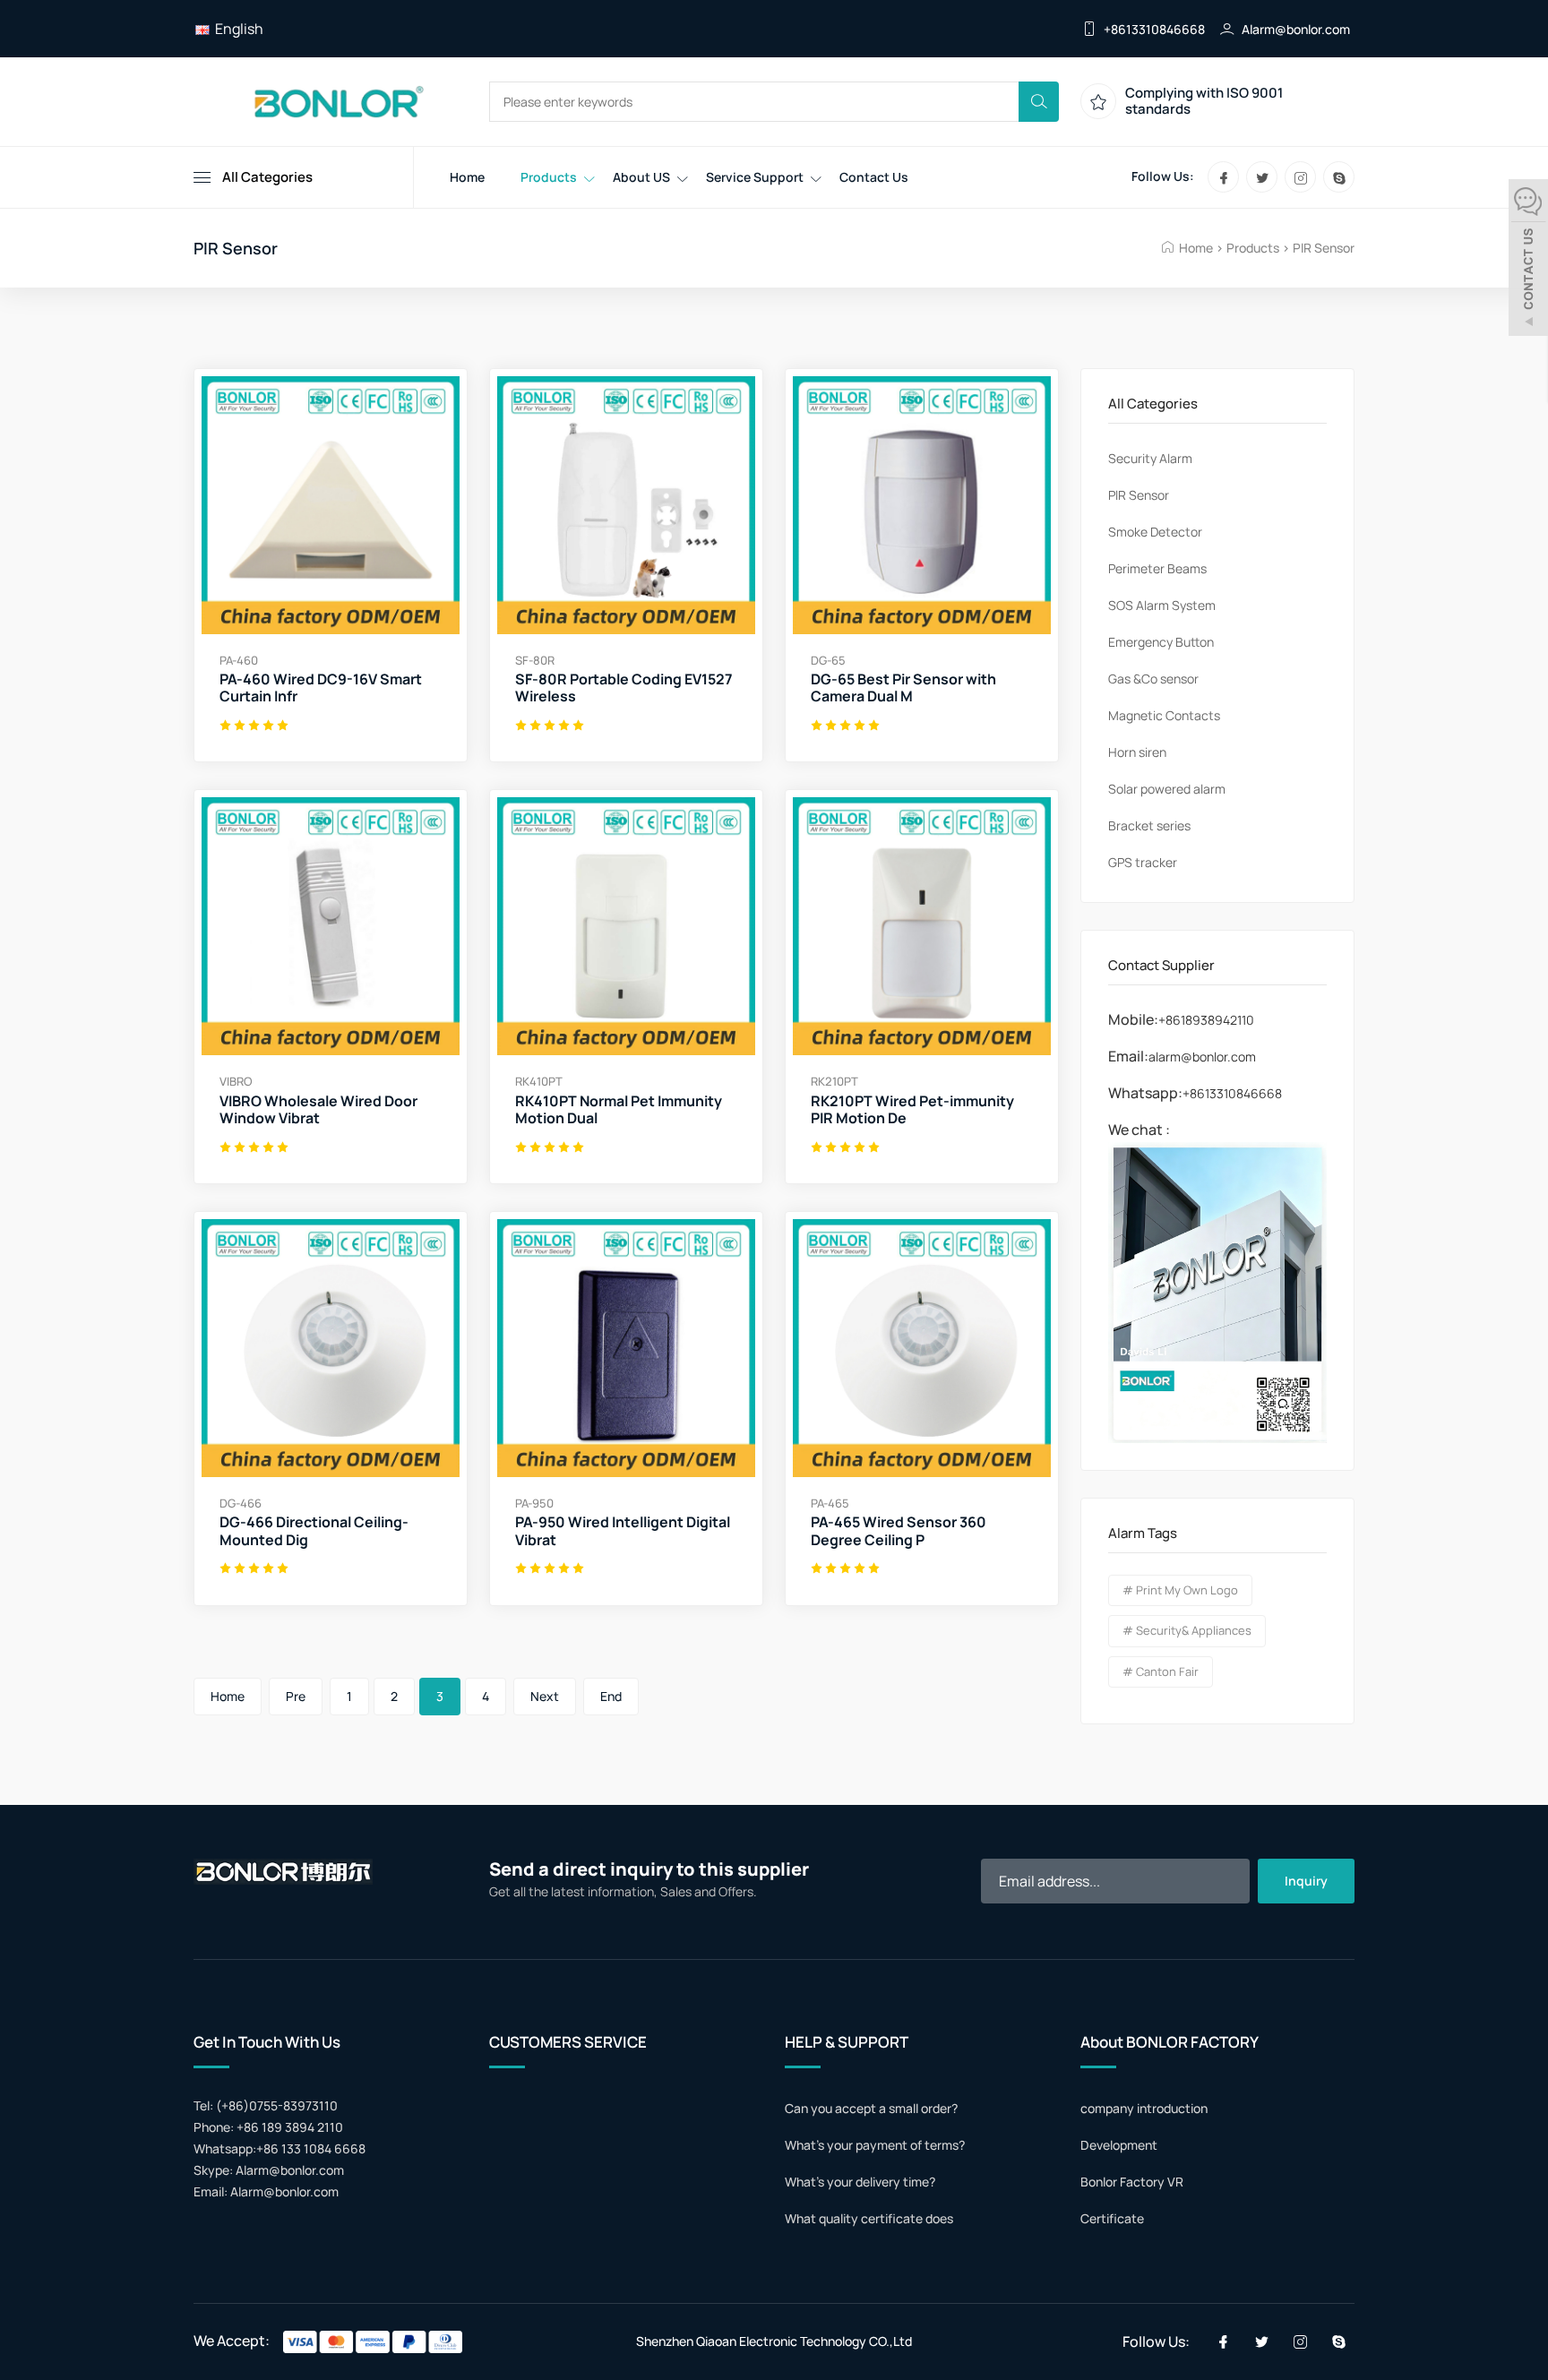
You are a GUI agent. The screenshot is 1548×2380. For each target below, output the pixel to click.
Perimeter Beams (1157, 568)
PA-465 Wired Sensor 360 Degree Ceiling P (899, 1531)
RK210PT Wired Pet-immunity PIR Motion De (912, 1110)
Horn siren (1137, 752)
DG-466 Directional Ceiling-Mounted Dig (314, 1531)
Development (1119, 2145)
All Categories (267, 177)
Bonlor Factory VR (1132, 2182)
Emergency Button (1161, 642)
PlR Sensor (1324, 248)
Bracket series (1149, 825)
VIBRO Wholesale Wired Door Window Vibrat (318, 1110)
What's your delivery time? (860, 2182)
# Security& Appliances (1187, 1630)
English (236, 29)
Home (467, 177)
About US (641, 177)
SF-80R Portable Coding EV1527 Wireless (624, 688)
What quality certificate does (869, 2218)
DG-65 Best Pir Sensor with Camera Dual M (903, 688)
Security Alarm (1150, 458)
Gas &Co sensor (1153, 679)
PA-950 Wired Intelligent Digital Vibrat (623, 1531)
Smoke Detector (1155, 532)
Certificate (1112, 2218)
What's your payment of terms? (875, 2145)
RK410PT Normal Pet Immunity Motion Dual (619, 1110)
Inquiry (1306, 1881)
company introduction (1144, 2108)
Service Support (755, 177)
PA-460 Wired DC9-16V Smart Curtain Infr (321, 688)
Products (549, 177)
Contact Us (874, 177)
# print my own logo (1180, 1590)
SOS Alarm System (1162, 605)
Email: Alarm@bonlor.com (266, 2191)
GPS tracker (1143, 862)
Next (545, 1696)
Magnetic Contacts (1164, 715)
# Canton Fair (1161, 1671)
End (611, 1696)
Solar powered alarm (1167, 789)
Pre (296, 1696)
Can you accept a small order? (871, 2108)
